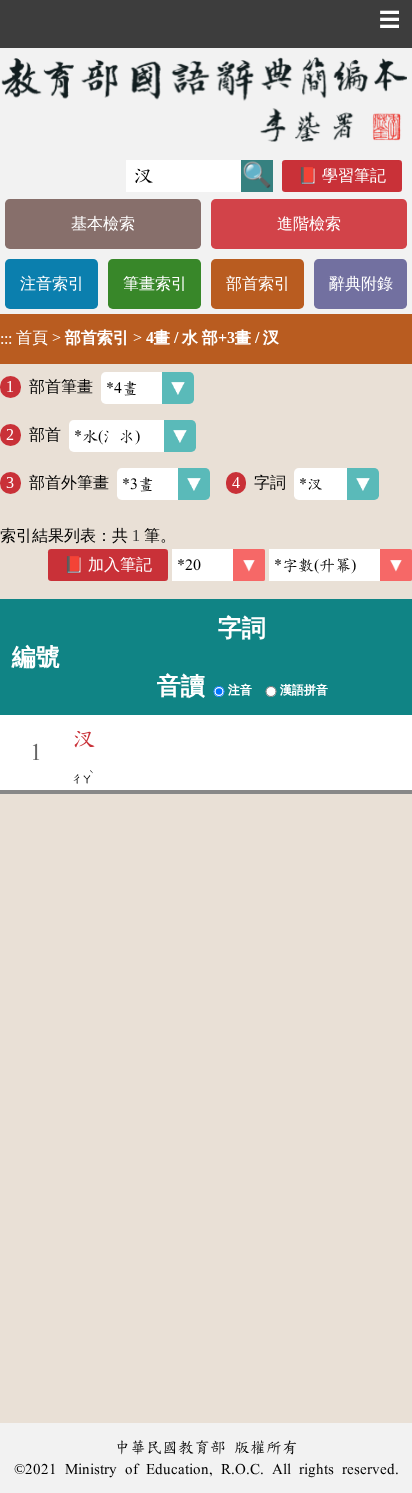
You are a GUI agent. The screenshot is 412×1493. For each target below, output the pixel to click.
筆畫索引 (155, 283)
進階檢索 (309, 223)
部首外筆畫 (69, 482)
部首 (45, 434)
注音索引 (52, 283)
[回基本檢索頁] (206, 99)
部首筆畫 (61, 386)
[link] (340, 565)
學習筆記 (354, 175)
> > (139, 338)
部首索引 (258, 283)
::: (6, 338)
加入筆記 (120, 564)
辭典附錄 (361, 283)
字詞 (270, 482)
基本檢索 (103, 223)
